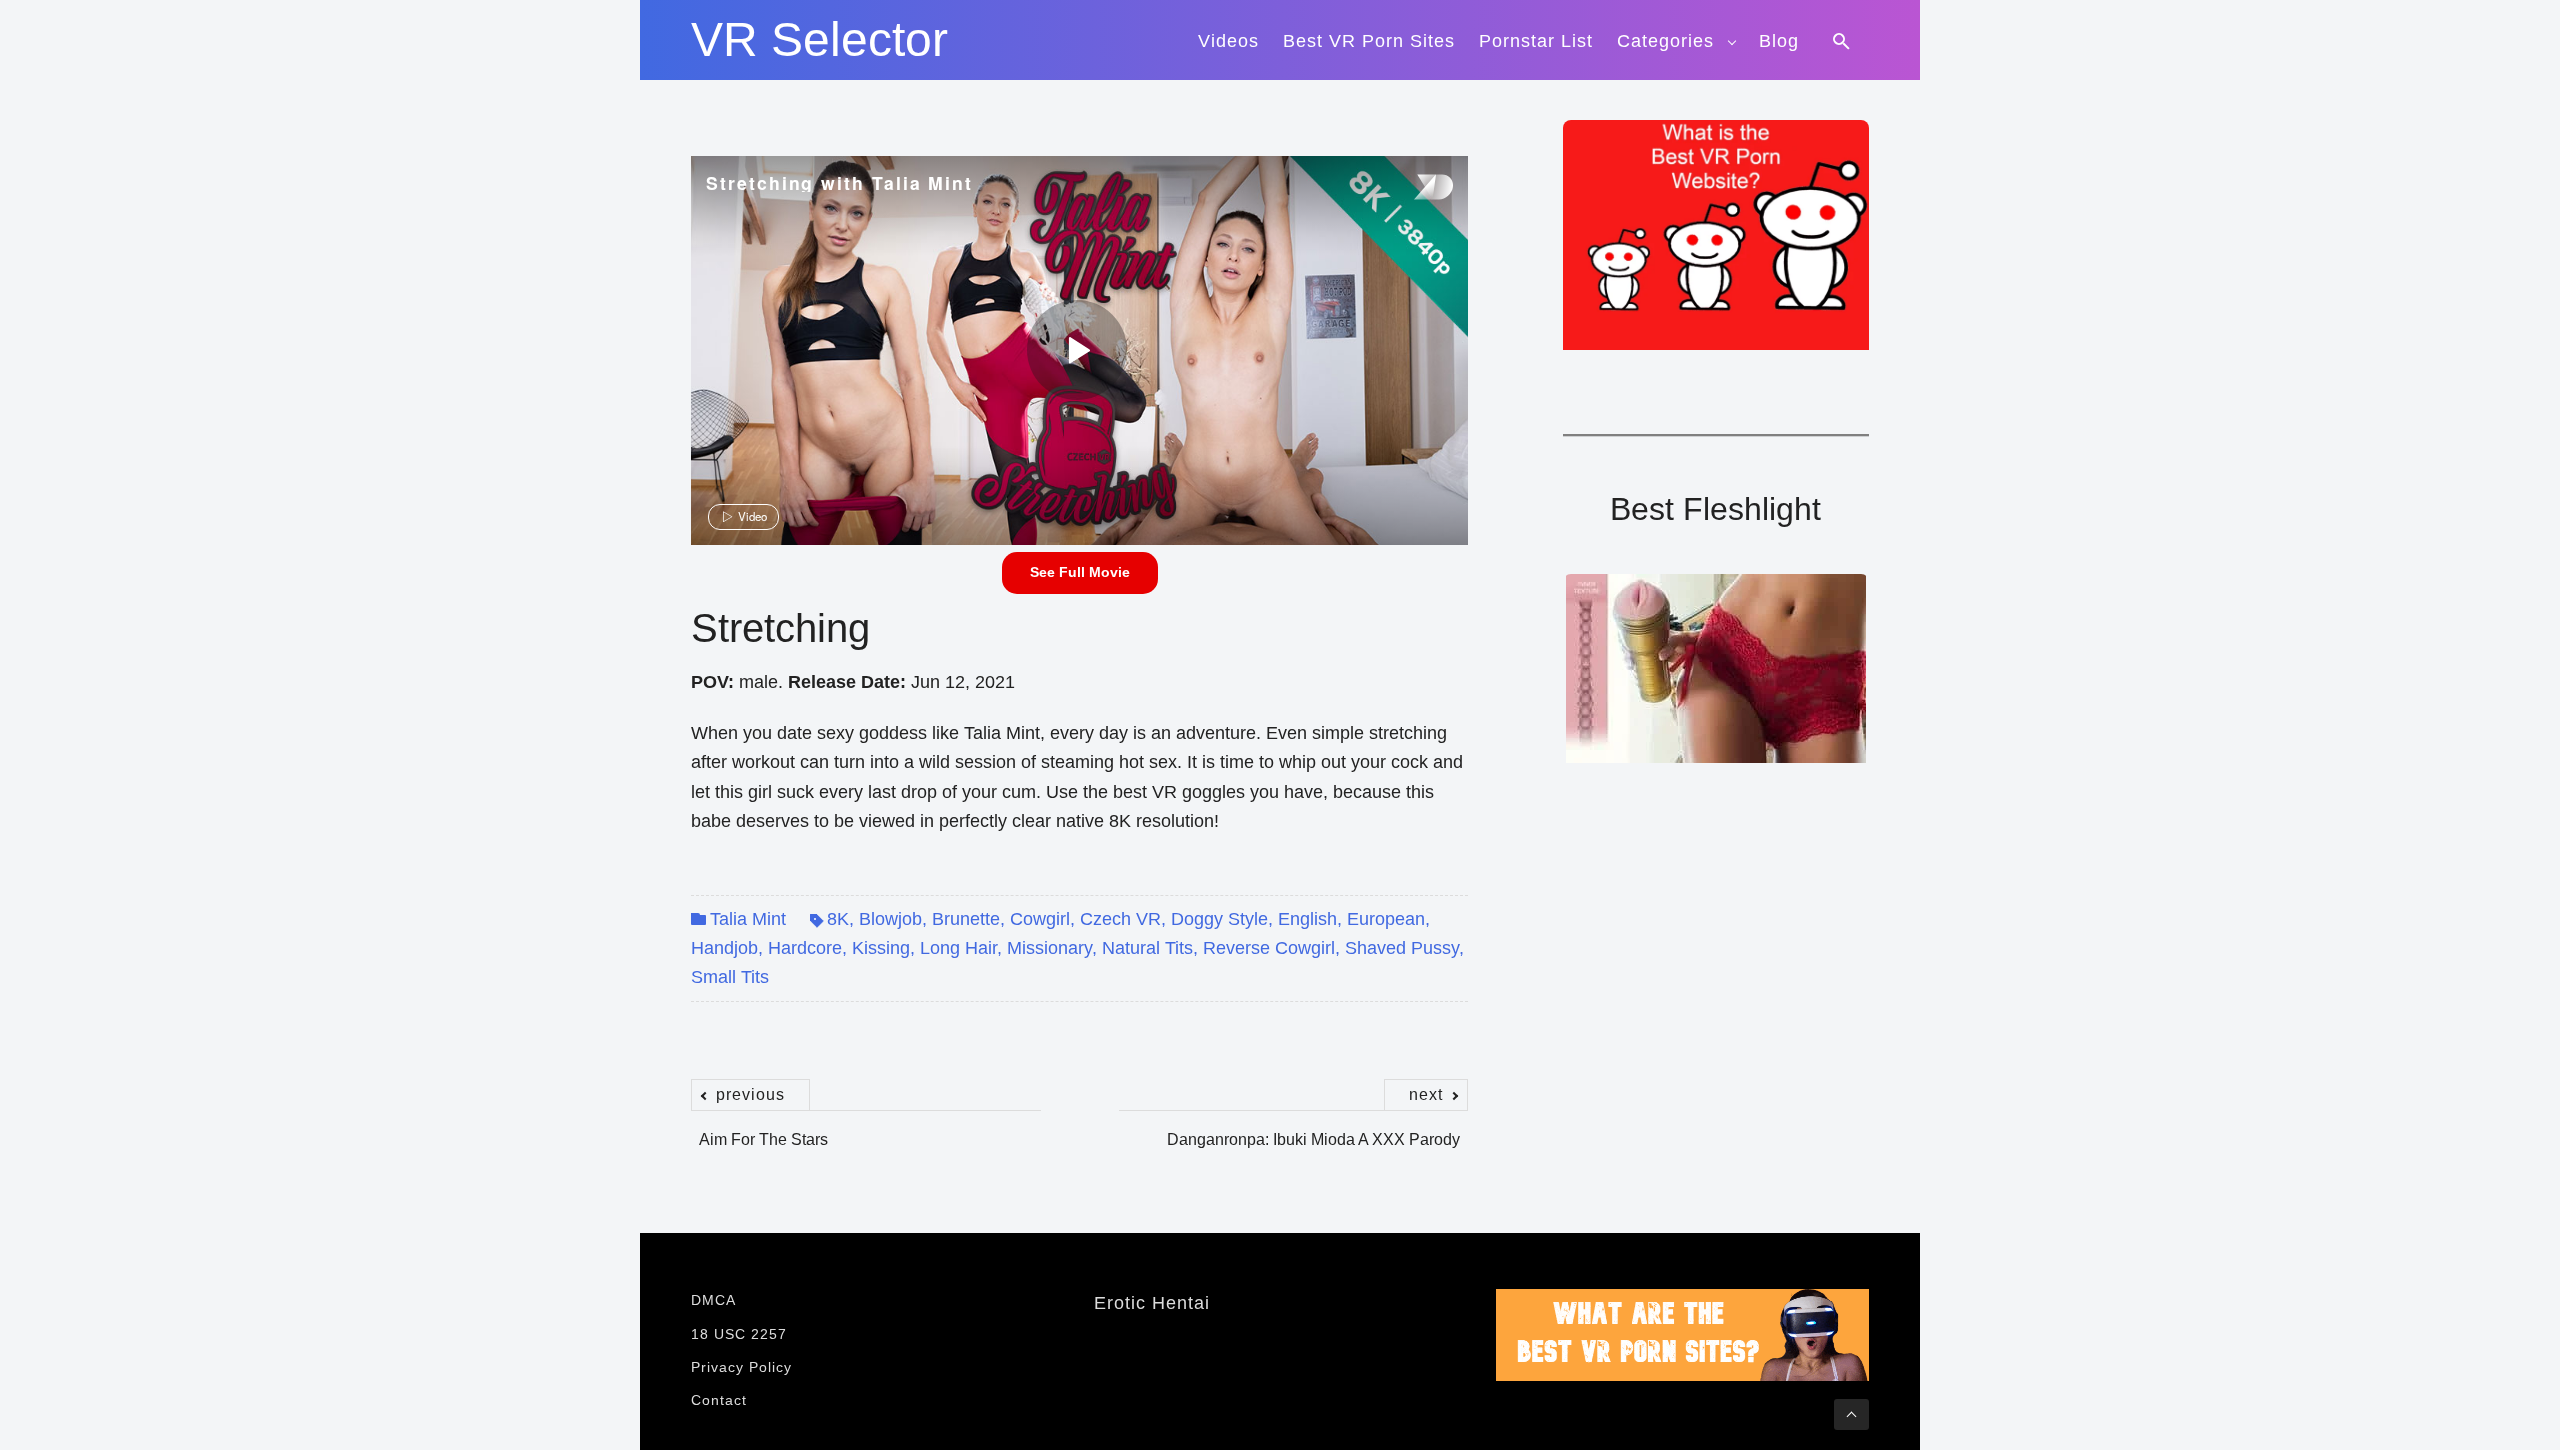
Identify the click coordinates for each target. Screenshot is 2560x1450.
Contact (719, 1400)
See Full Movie (1080, 572)
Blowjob (890, 919)
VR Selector (819, 40)
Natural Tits (1147, 948)
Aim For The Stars (763, 1129)
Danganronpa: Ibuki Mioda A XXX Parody (1313, 1129)
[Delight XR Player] (1408, 188)
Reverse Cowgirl (1269, 948)
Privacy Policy (741, 1367)
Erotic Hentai (1152, 1303)
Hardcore (805, 948)
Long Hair (958, 948)
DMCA (713, 1300)
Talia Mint (748, 919)
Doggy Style (1219, 919)
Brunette (966, 919)
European (1386, 919)
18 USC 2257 (739, 1334)
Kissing (881, 948)
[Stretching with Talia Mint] (1077, 350)
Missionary (1049, 948)
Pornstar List (1536, 41)
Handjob (724, 948)
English (1307, 919)
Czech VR (1120, 919)
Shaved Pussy (1402, 948)
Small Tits (730, 977)
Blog (1779, 41)
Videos (1228, 41)
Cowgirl (1040, 919)
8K (838, 919)
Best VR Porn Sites (1369, 41)
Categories (1665, 41)
